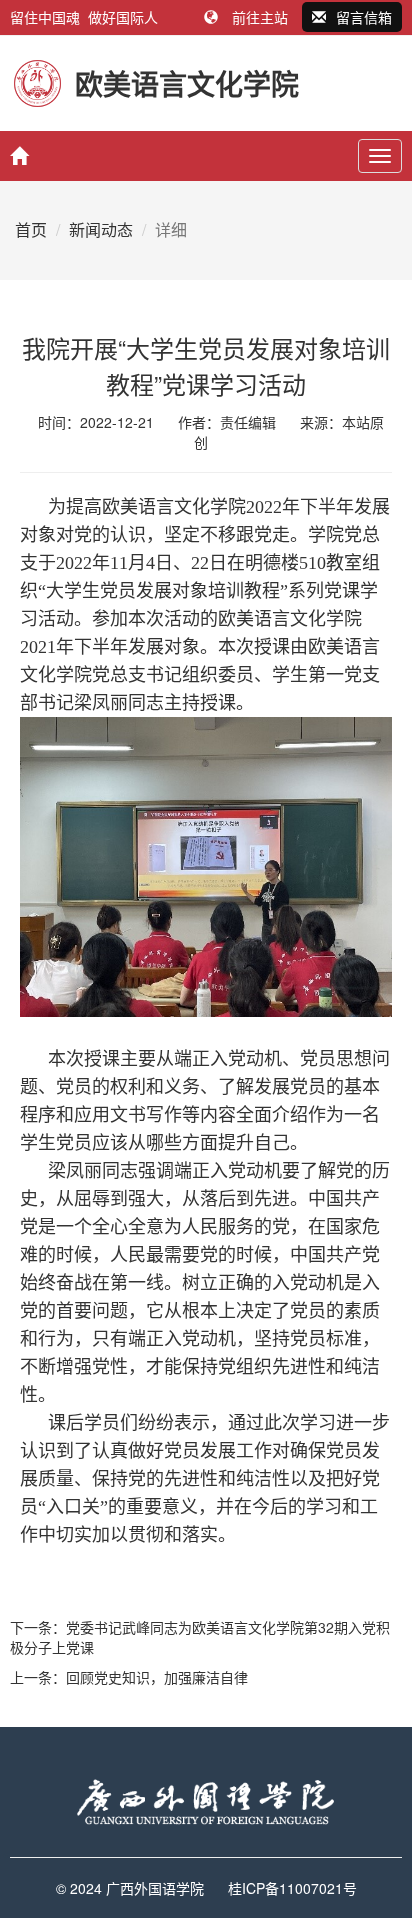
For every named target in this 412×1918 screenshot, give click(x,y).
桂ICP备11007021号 (292, 1888)
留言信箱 (364, 17)
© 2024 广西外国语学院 (130, 1888)
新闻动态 (101, 229)
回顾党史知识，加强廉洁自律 (157, 1677)
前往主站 (260, 17)
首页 (31, 229)
